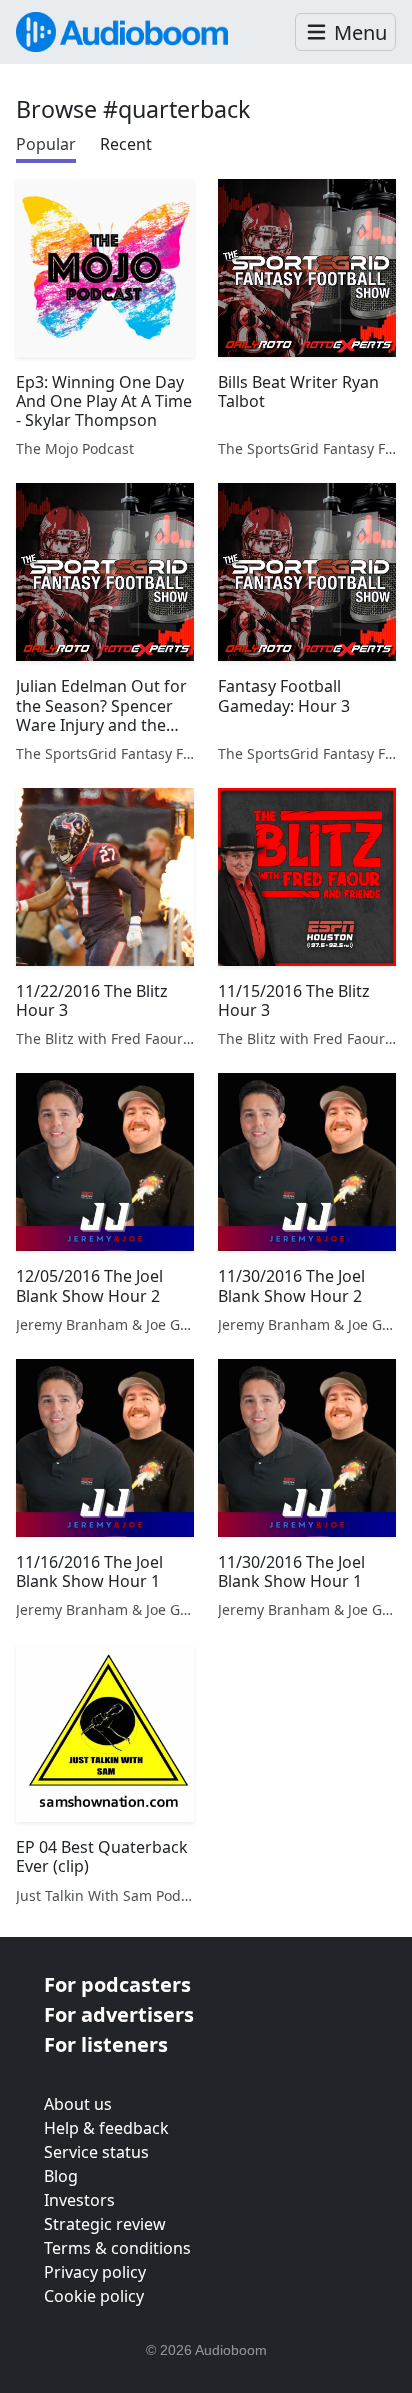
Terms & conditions (117, 2248)
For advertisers (119, 2014)
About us (78, 2104)
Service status (96, 2152)
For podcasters (117, 1984)
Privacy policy (95, 2272)
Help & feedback (106, 2128)
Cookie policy (94, 2296)
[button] (345, 32)
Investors (79, 2200)
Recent (126, 144)
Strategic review (105, 2224)
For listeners (106, 2044)
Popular (46, 144)
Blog (61, 2176)
